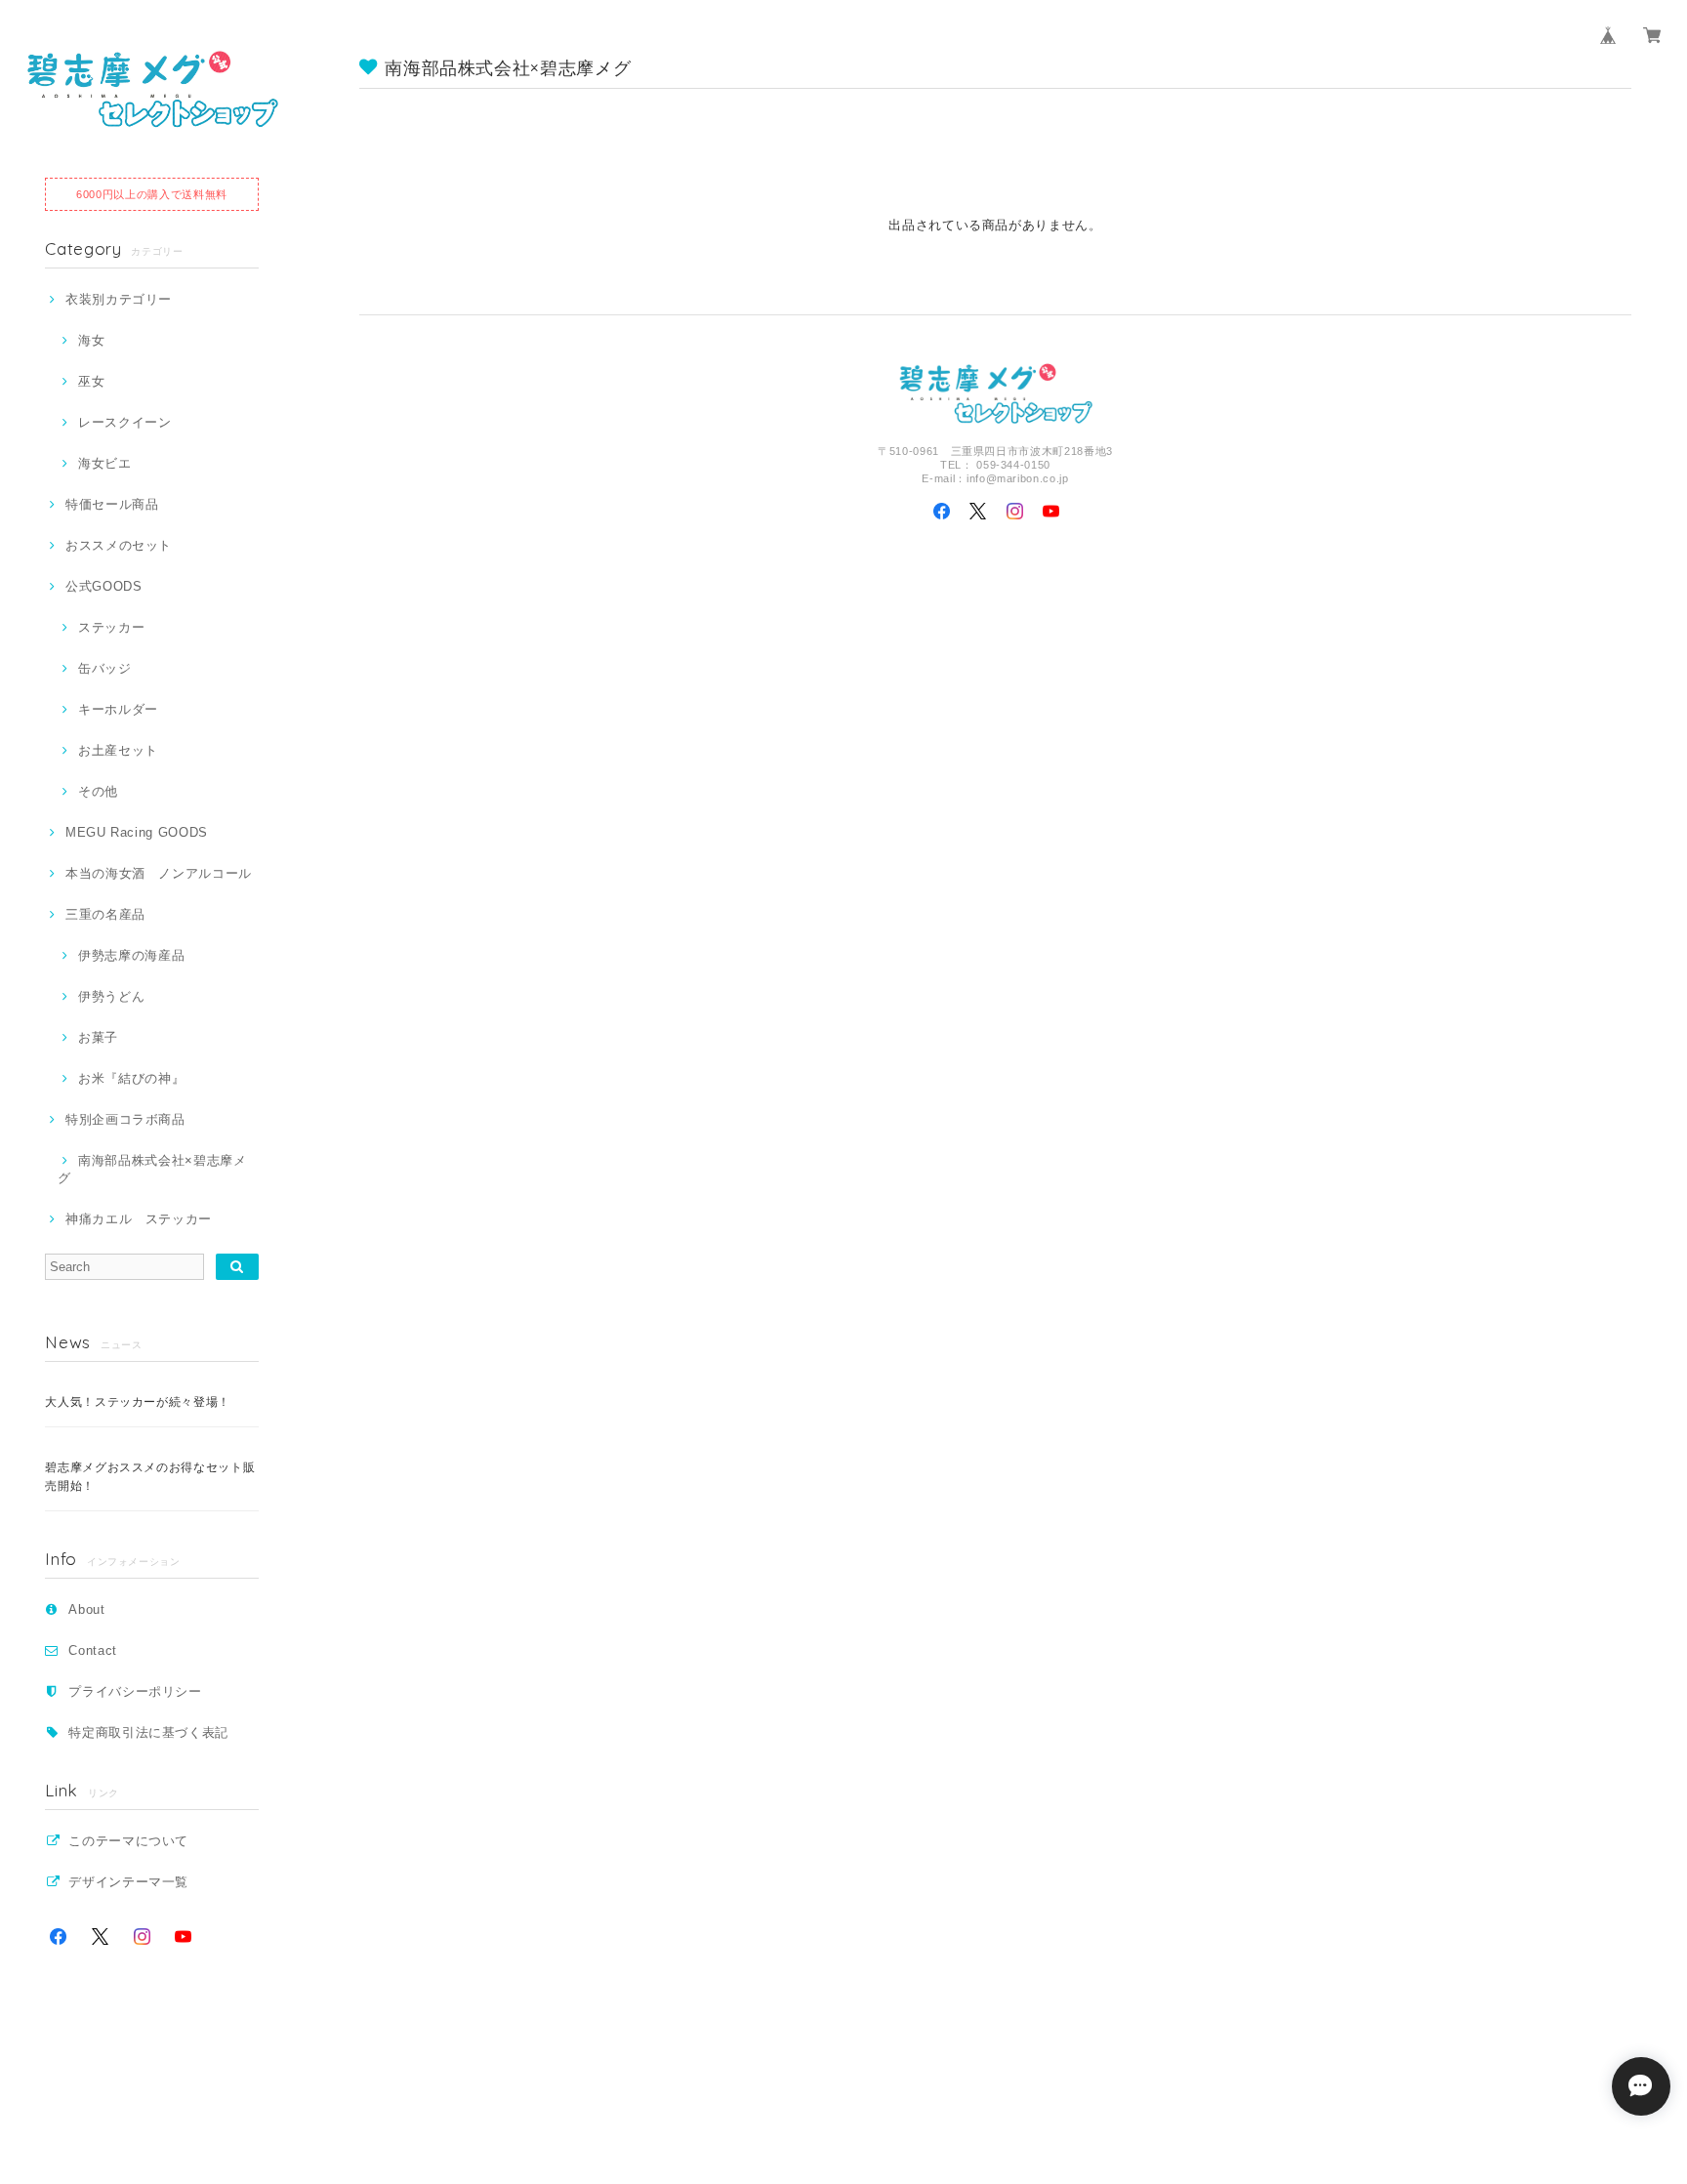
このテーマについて (128, 1841)
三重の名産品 (105, 914)
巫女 (91, 381)
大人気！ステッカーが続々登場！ (138, 1402)
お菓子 (98, 1037)
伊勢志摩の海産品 (131, 955)
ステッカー (111, 627)
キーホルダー (118, 709)
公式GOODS (103, 586)
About (86, 1609)
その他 (98, 791)
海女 (91, 340)
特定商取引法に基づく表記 (148, 1732)
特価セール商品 (112, 504)
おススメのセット (119, 545)
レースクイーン (124, 422)
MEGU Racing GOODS (137, 832)
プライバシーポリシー (135, 1691)
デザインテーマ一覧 (128, 1882)
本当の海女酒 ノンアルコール (159, 873)
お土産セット (118, 750)
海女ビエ (104, 463)
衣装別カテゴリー (119, 299)
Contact (93, 1650)
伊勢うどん (111, 996)
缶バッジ (104, 668)
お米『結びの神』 (131, 1078)
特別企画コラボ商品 (125, 1119)
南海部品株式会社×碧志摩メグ (152, 1169)
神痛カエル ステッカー (139, 1219)
